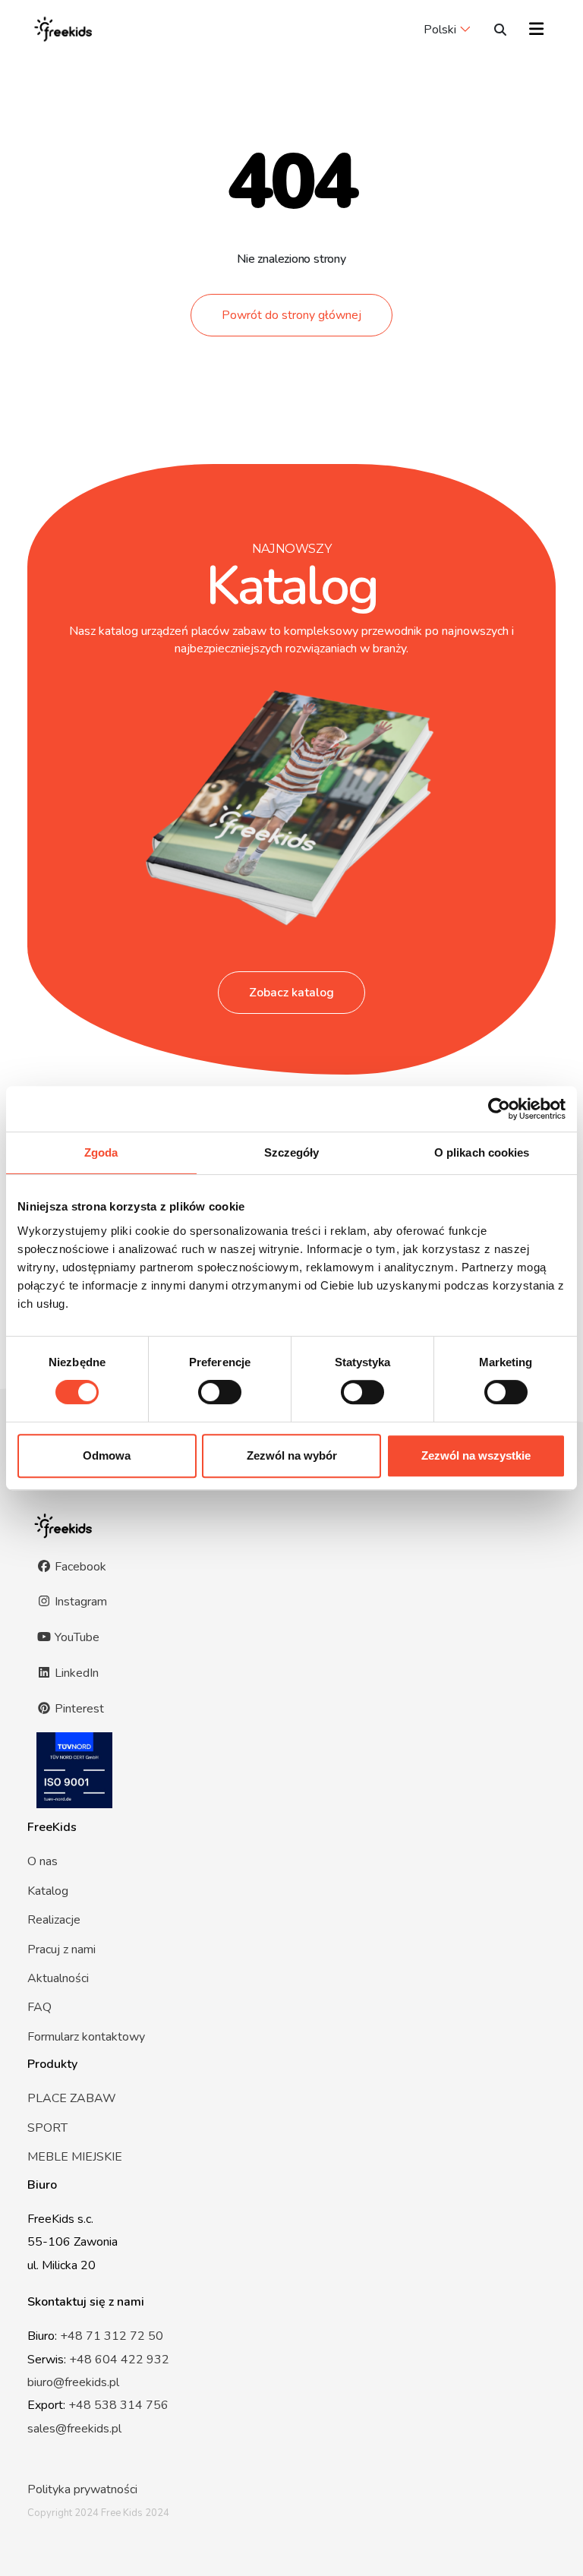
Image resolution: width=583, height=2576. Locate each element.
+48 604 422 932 (119, 2360)
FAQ (39, 2007)
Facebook (79, 1567)
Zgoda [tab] (101, 1152)
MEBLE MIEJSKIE (75, 2157)
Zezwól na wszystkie (476, 1455)
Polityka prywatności (82, 2489)
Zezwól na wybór (292, 1455)
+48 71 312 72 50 (112, 2336)
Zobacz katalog (291, 993)
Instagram (79, 1602)
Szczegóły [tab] (292, 1152)
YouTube (76, 1637)
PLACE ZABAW (72, 2098)
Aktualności (58, 1978)
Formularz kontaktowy (86, 2037)
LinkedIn (75, 1673)
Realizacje (54, 1920)
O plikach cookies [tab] (482, 1152)
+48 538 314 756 (118, 2405)
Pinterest (78, 1709)
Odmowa (107, 1455)
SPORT (47, 2128)
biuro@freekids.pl (73, 2382)
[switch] (220, 1392)
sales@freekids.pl (74, 2429)
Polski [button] (440, 30)
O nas (43, 1861)
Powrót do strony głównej (291, 315)
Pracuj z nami (61, 1949)
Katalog (48, 1891)
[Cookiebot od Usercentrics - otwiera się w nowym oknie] (499, 1109)
